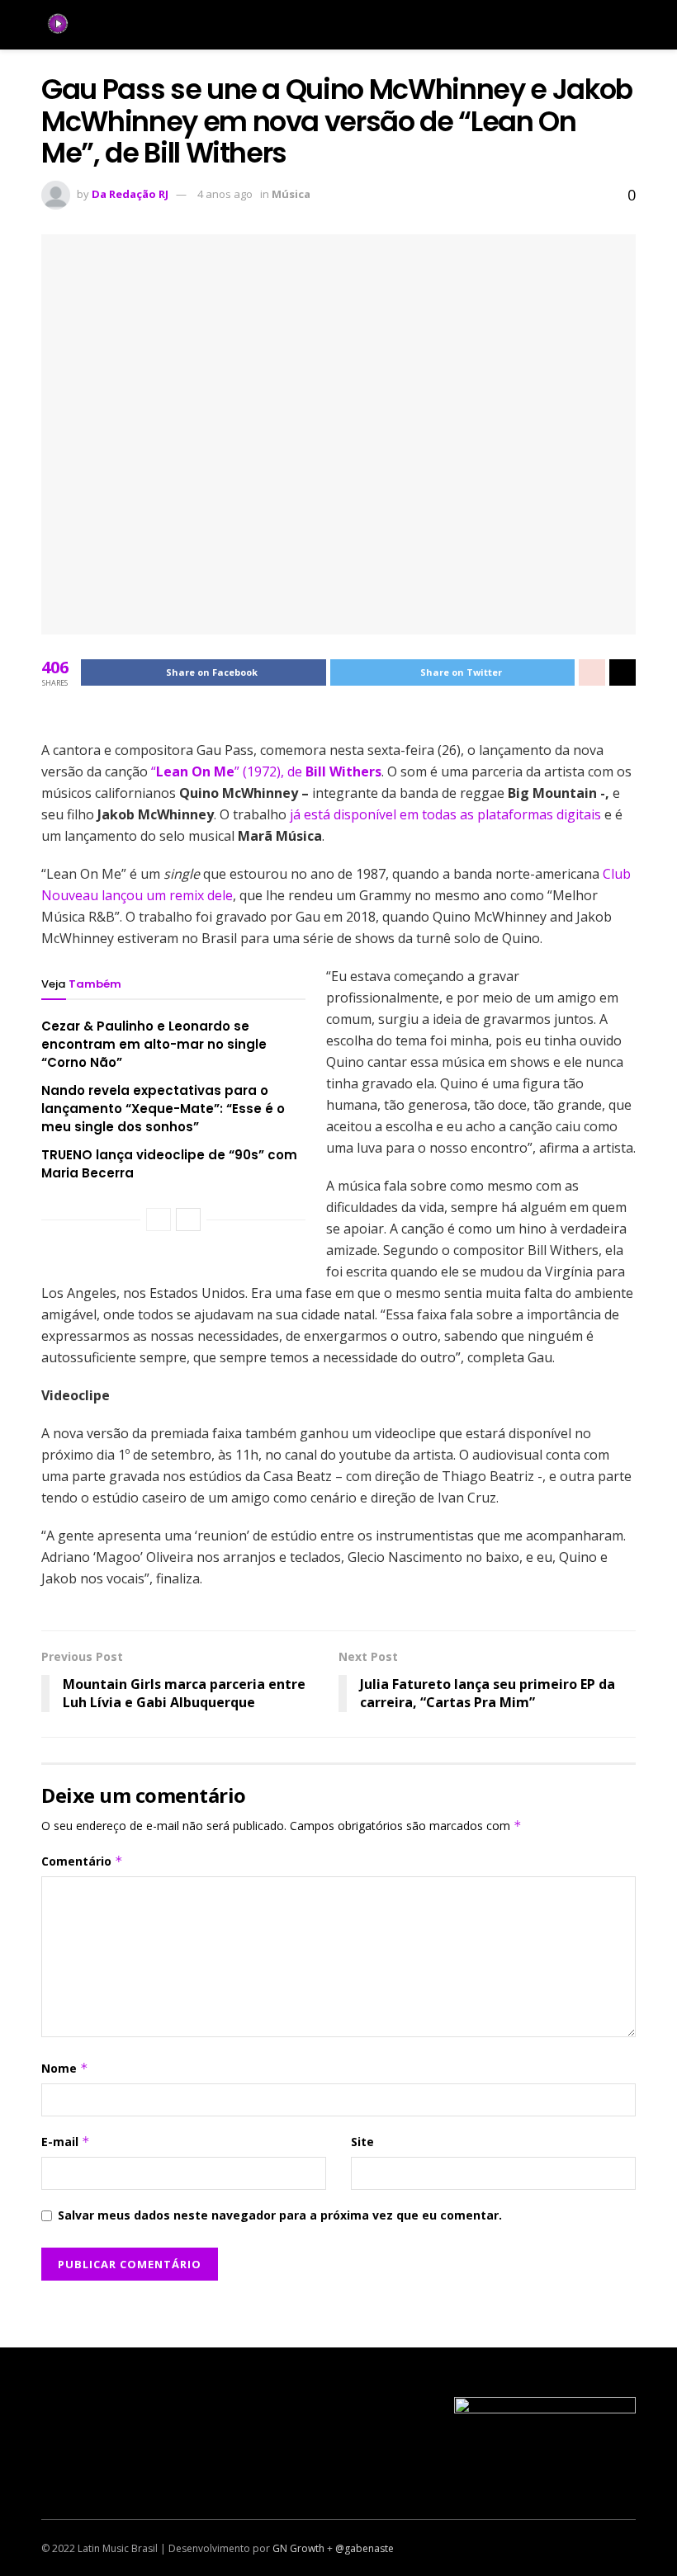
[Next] (188, 1220)
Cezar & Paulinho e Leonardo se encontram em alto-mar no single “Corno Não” (154, 1044)
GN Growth (298, 2548)
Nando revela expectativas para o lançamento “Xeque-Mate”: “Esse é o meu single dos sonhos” (163, 1109)
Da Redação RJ (130, 194)
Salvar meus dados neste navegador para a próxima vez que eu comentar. (280, 2215)
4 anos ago (225, 194)
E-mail (66, 2142)
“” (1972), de (266, 771)
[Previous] (159, 1220)
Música (291, 194)
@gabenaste (365, 2548)
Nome (65, 2068)
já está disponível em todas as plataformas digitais (445, 814)
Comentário (82, 1861)
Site (362, 2142)
